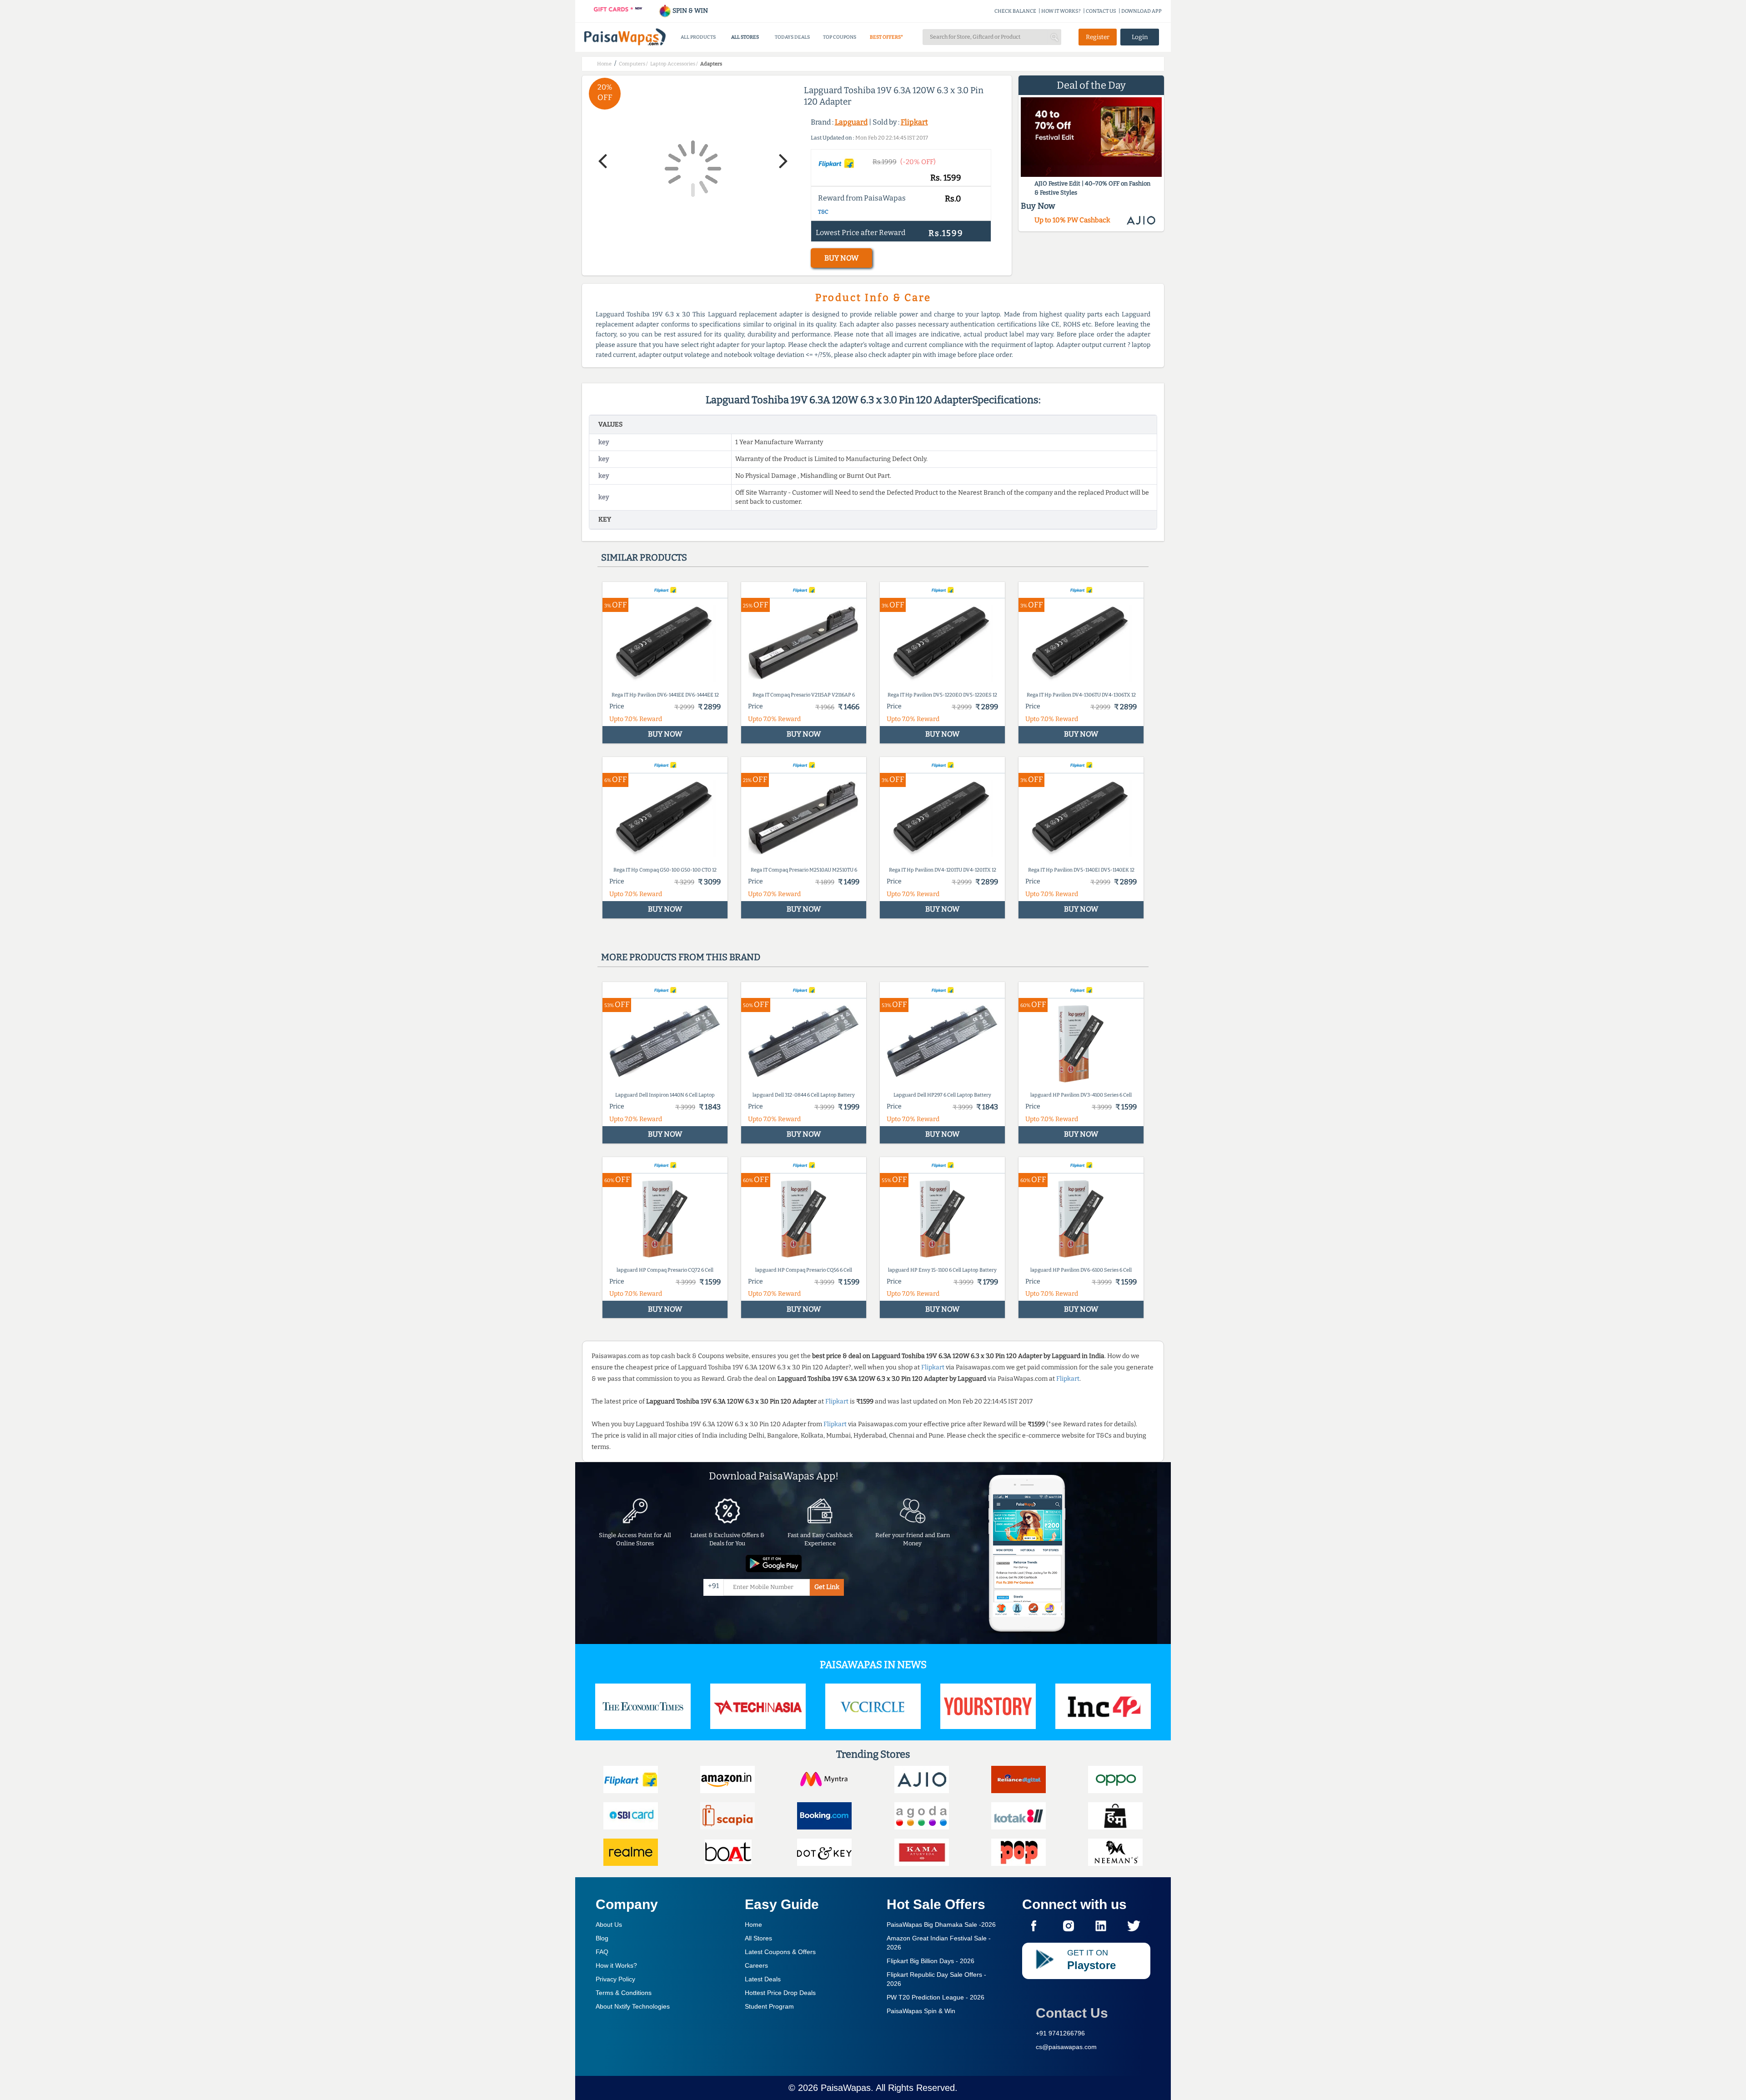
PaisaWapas (846, 2088)
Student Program (769, 2006)
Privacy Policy (615, 1979)
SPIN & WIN (690, 11)
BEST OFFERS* (886, 37)
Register (1098, 37)
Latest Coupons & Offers (780, 1952)
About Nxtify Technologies (633, 2006)
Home (753, 1925)
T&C (823, 212)
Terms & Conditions (624, 1993)
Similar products (644, 557)
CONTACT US (1101, 11)
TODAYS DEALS (792, 37)
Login (1140, 37)
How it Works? (616, 1965)
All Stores (758, 1938)
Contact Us (1072, 2013)
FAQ (602, 1952)
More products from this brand (681, 957)
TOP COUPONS (840, 37)
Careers (756, 1965)
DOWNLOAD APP (1141, 11)
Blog (602, 1938)
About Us (609, 1925)
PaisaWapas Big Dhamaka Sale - (941, 1925)
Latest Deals (763, 1979)
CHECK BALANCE (1015, 11)
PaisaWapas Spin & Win (921, 2011)
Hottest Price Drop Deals (780, 1993)
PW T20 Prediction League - (936, 1997)
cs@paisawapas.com (1066, 2047)
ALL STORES (745, 37)
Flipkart (914, 122)
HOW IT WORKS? (1061, 11)
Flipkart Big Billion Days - (931, 1961)
